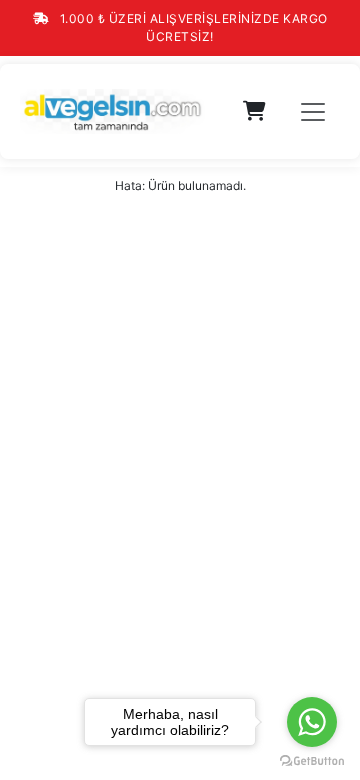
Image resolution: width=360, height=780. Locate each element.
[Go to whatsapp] (312, 722)
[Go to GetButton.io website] (312, 760)
